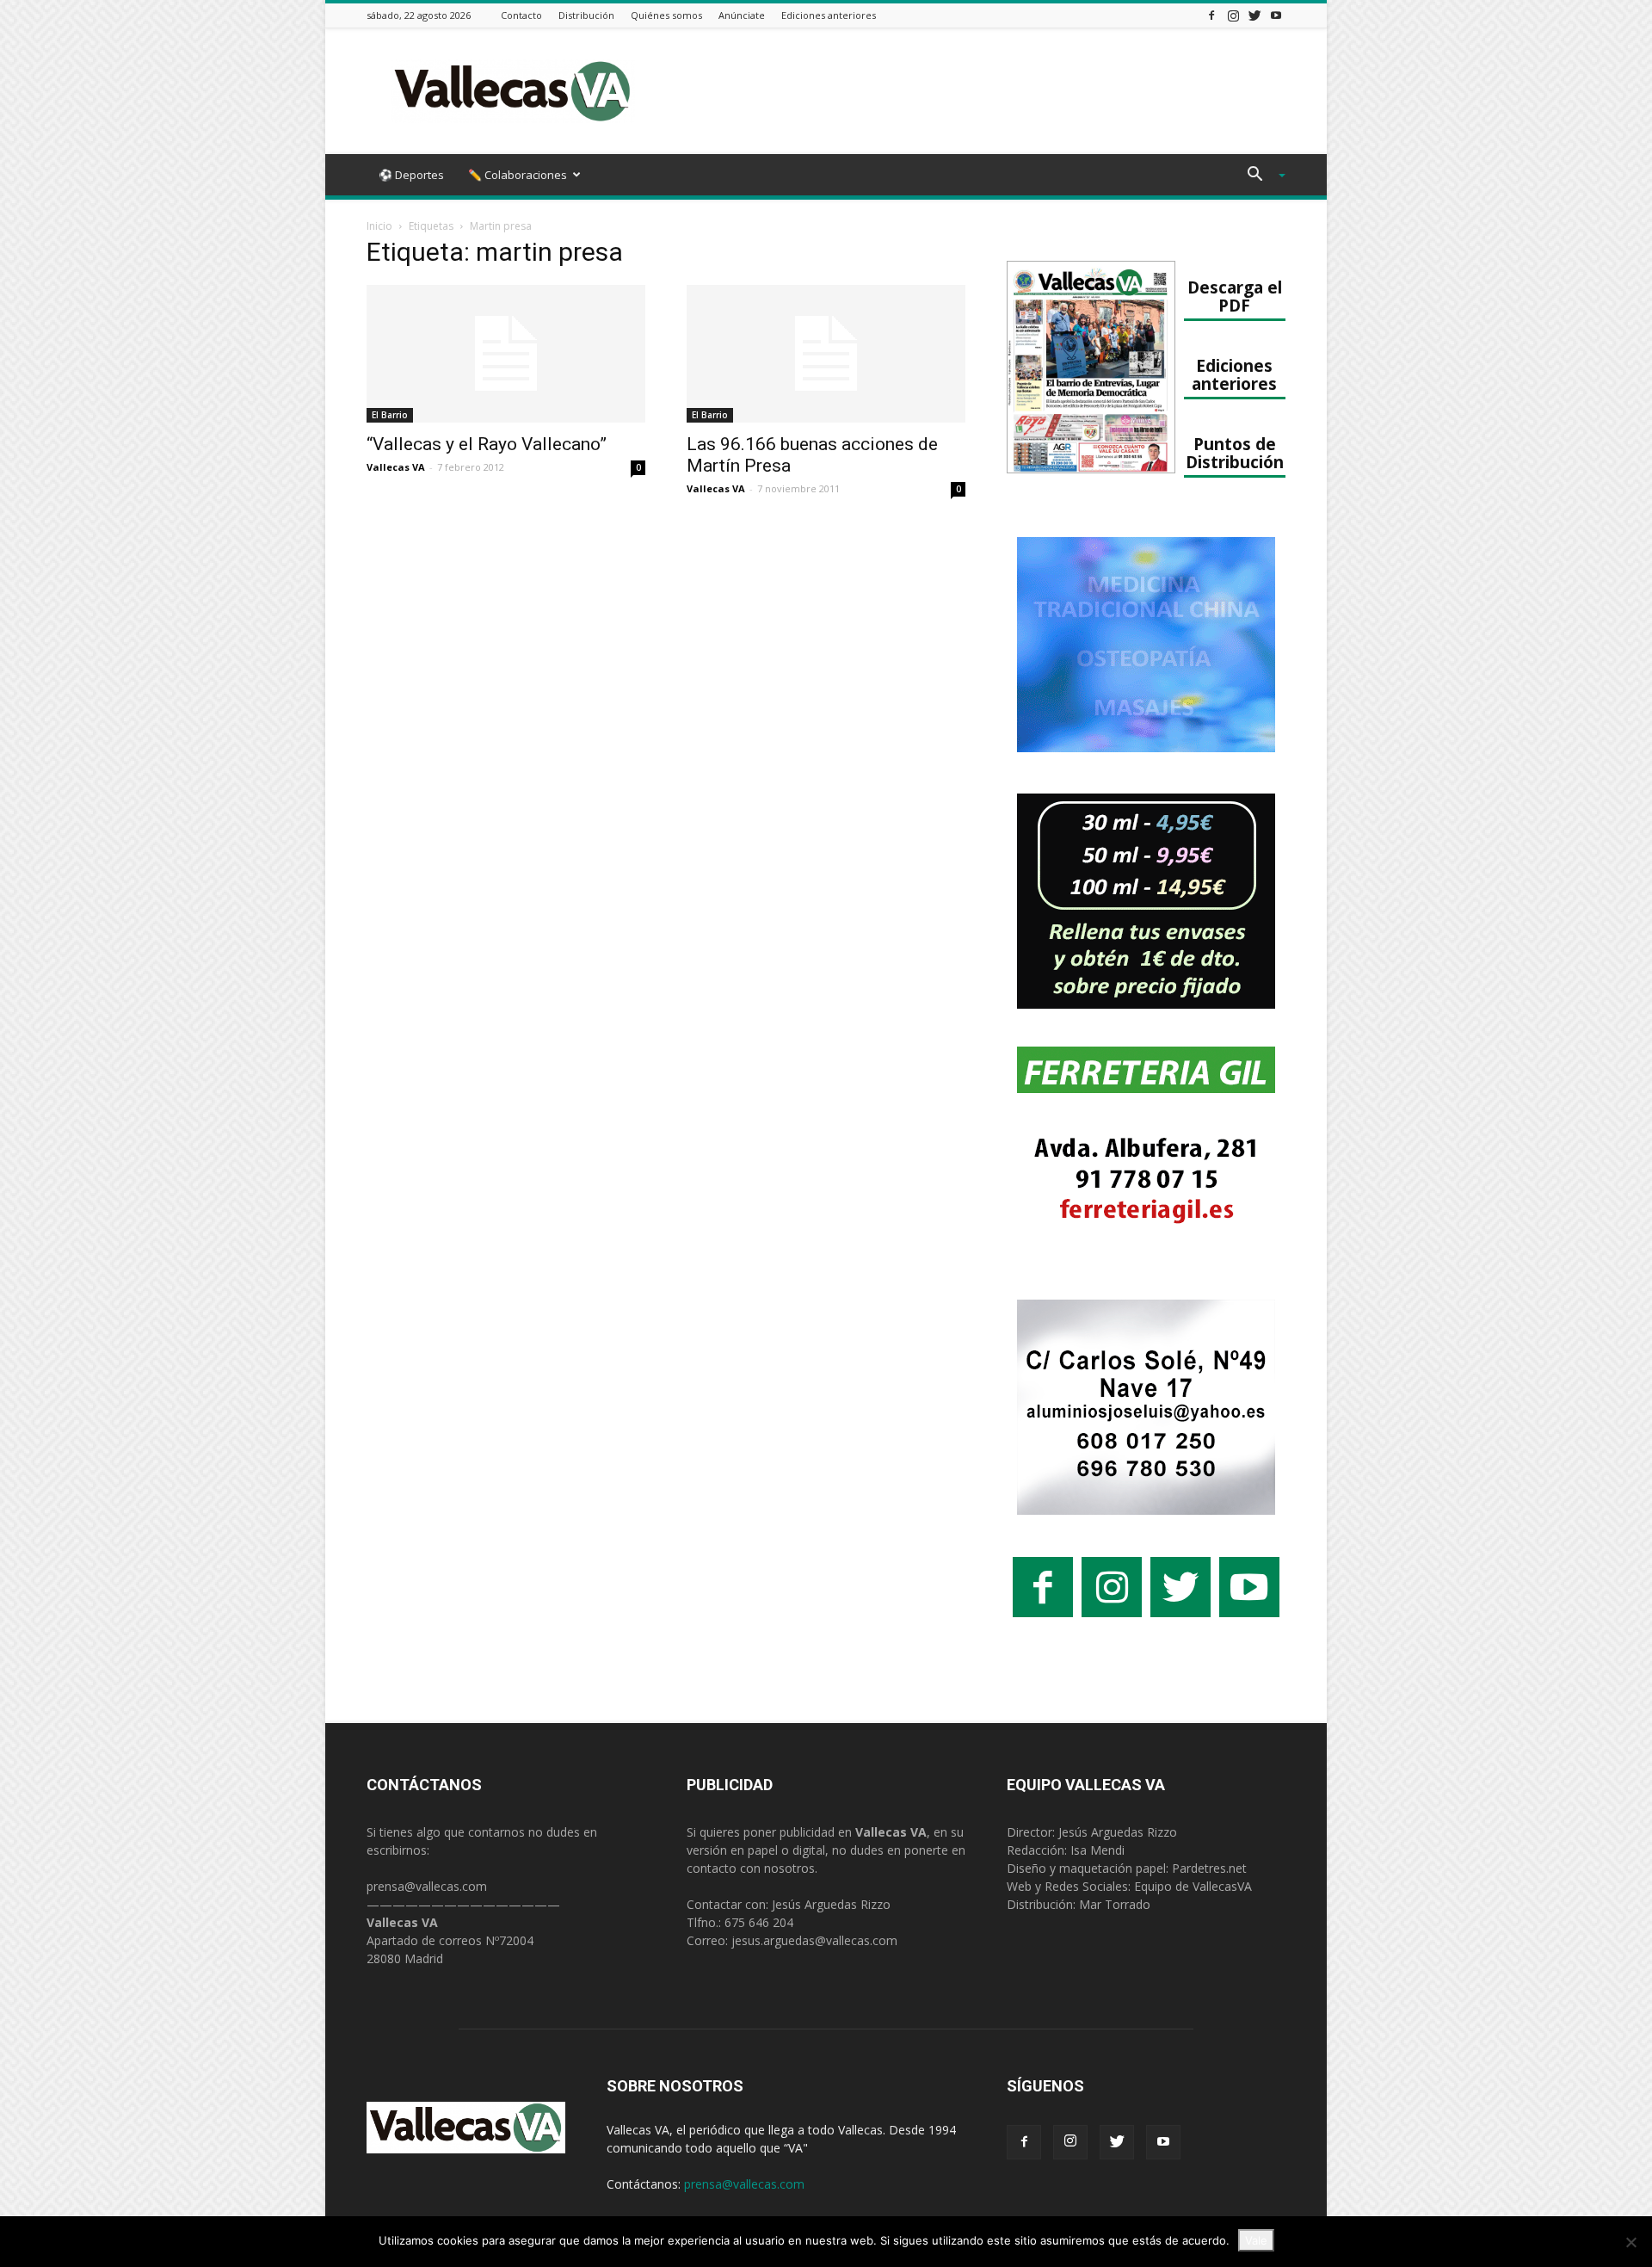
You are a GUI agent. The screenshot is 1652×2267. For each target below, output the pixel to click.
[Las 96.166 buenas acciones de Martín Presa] (826, 354)
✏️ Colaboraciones (518, 175)
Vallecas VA (396, 467)
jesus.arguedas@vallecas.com (814, 1940)
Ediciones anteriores (829, 15)
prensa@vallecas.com (427, 1886)
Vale (1256, 2240)
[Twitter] (1254, 15)
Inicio (379, 226)
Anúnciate (742, 15)
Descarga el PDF (1235, 296)
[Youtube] (1276, 15)
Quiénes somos (666, 15)
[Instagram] (1233, 15)
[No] (1630, 2242)
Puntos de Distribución (1235, 453)
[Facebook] (1211, 15)
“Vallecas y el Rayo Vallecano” (487, 444)
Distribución (586, 15)
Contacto (521, 15)
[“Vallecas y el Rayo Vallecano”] (506, 354)
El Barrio (390, 415)
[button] (1260, 176)
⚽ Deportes (411, 175)
